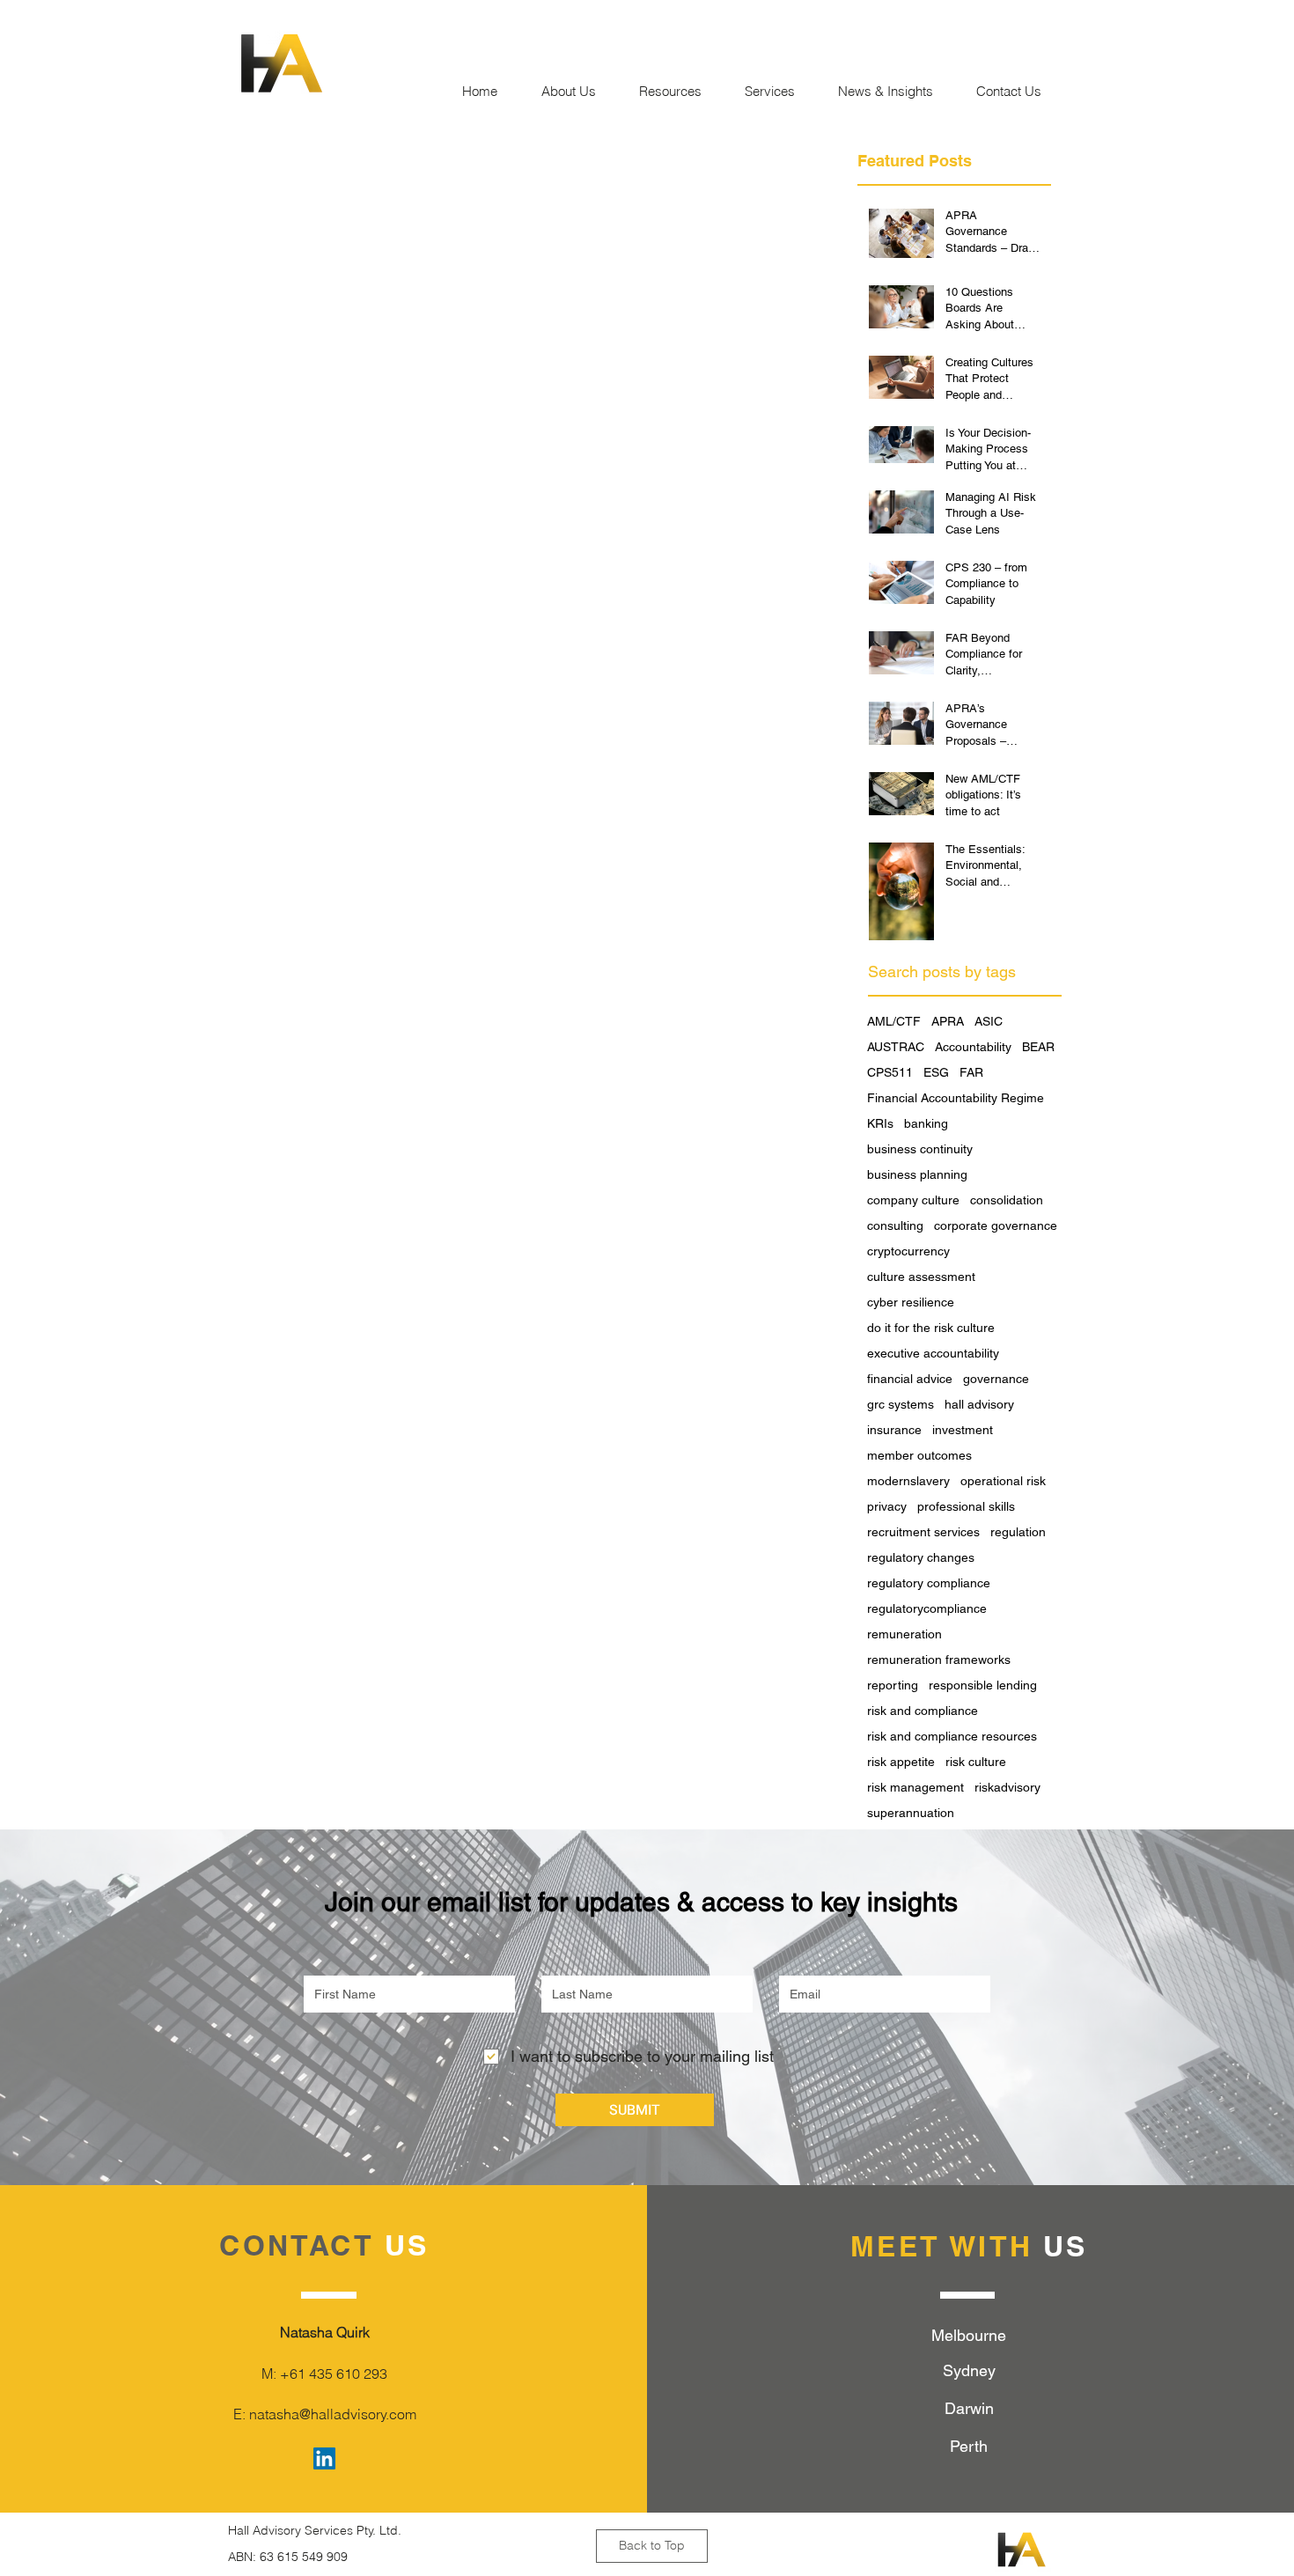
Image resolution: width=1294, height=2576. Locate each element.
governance (996, 1379)
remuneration (904, 1634)
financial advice (910, 1379)
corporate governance (996, 1225)
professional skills (966, 1506)
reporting (893, 1685)
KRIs (880, 1123)
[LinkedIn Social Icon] (324, 2458)
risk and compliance (923, 1711)
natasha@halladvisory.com (333, 2414)
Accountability (973, 1047)
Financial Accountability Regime (956, 1098)
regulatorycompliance (927, 1608)
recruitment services (923, 1532)
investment (963, 1430)
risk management (915, 1787)
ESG (936, 1072)
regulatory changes (921, 1557)
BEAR (1038, 1047)
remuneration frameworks (939, 1660)
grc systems (901, 1404)
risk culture (976, 1762)
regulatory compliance (929, 1583)
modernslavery (908, 1481)
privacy (887, 1506)
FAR (971, 1072)
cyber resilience (911, 1302)
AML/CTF (894, 1021)
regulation (1018, 1532)
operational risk (1003, 1481)
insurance (894, 1430)
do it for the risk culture (931, 1328)
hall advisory (979, 1404)
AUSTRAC (896, 1047)
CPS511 (890, 1072)
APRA (948, 1021)
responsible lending (983, 1685)
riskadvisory (1007, 1787)
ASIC (989, 1021)
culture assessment (921, 1277)
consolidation (1007, 1200)
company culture (913, 1200)
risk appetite (901, 1762)
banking (926, 1123)
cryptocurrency (908, 1251)
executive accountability (933, 1353)
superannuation (911, 1813)
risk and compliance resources (952, 1736)
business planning (917, 1174)
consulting (895, 1225)
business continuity (920, 1149)
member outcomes (919, 1455)
